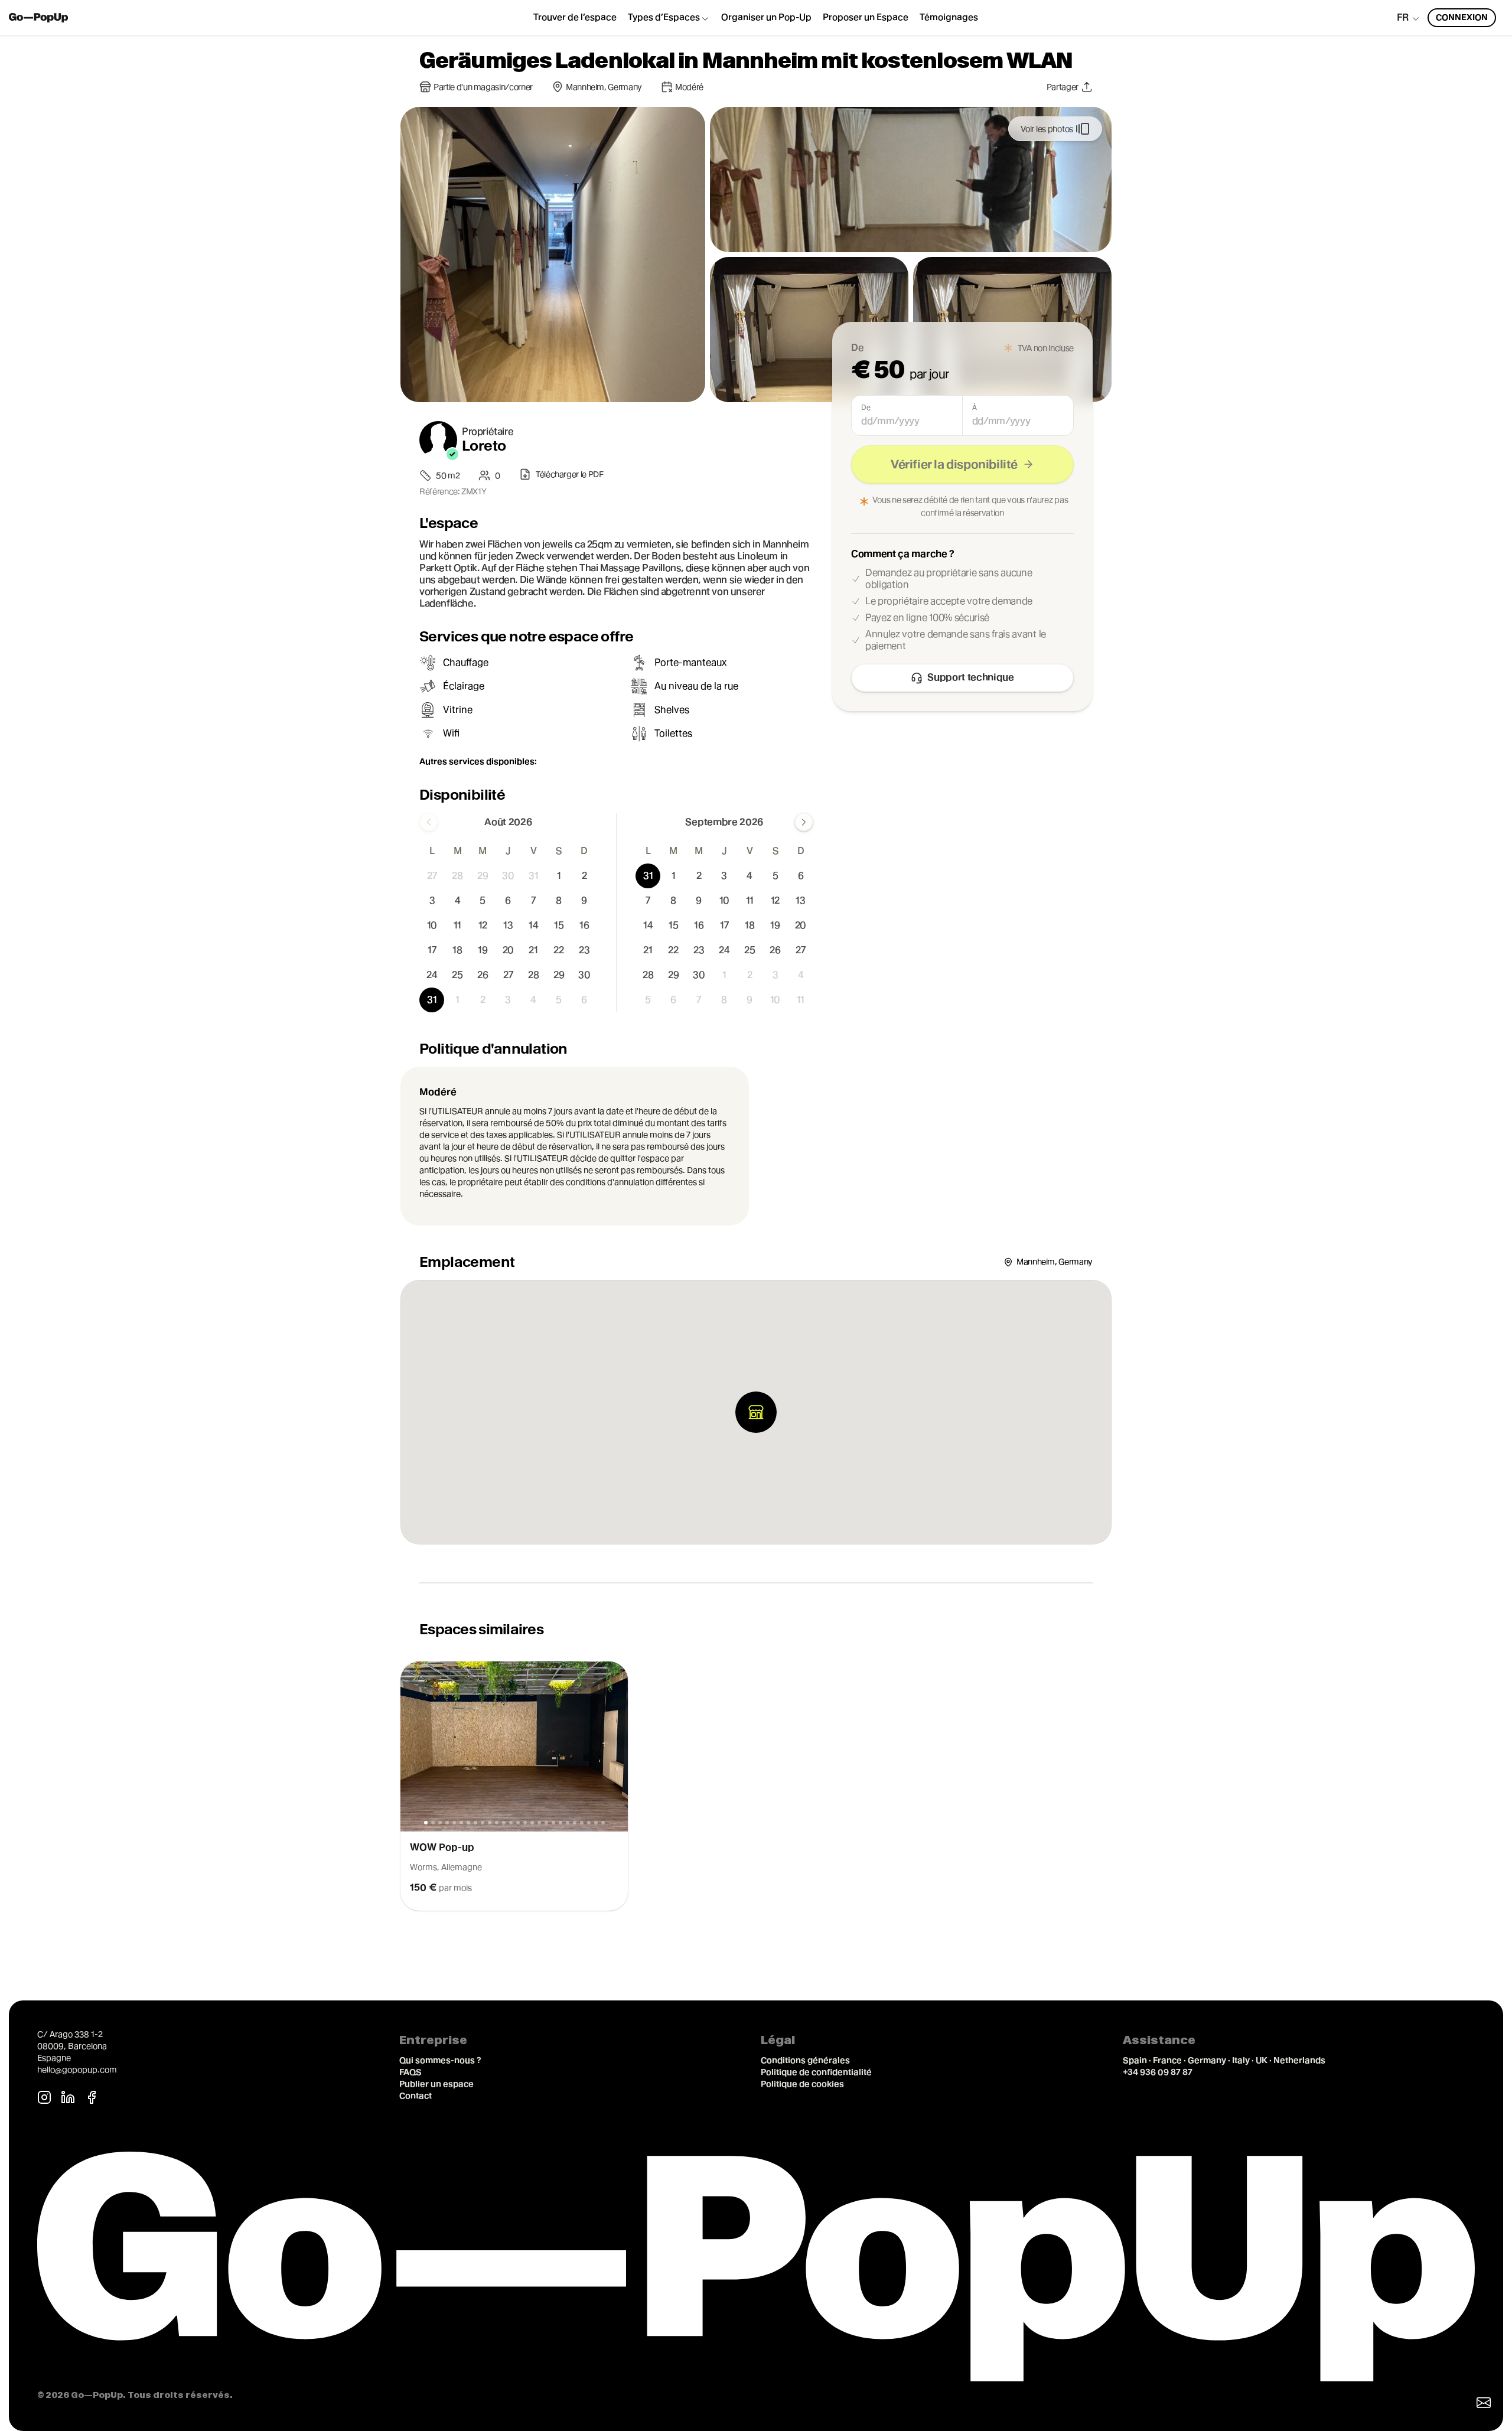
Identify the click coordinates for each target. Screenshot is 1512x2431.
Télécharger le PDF (570, 474)
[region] (756, 1786)
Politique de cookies (802, 2084)
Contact (416, 2096)
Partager (1063, 87)
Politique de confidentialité (816, 2072)
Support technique (971, 677)
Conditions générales (805, 2060)
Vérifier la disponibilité (954, 464)
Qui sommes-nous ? (440, 2060)
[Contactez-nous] (1484, 2403)
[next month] (804, 822)
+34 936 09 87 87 (1158, 2072)
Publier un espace (436, 2084)
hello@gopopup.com (77, 2070)
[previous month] (429, 822)
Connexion (1462, 17)
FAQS (410, 2072)
